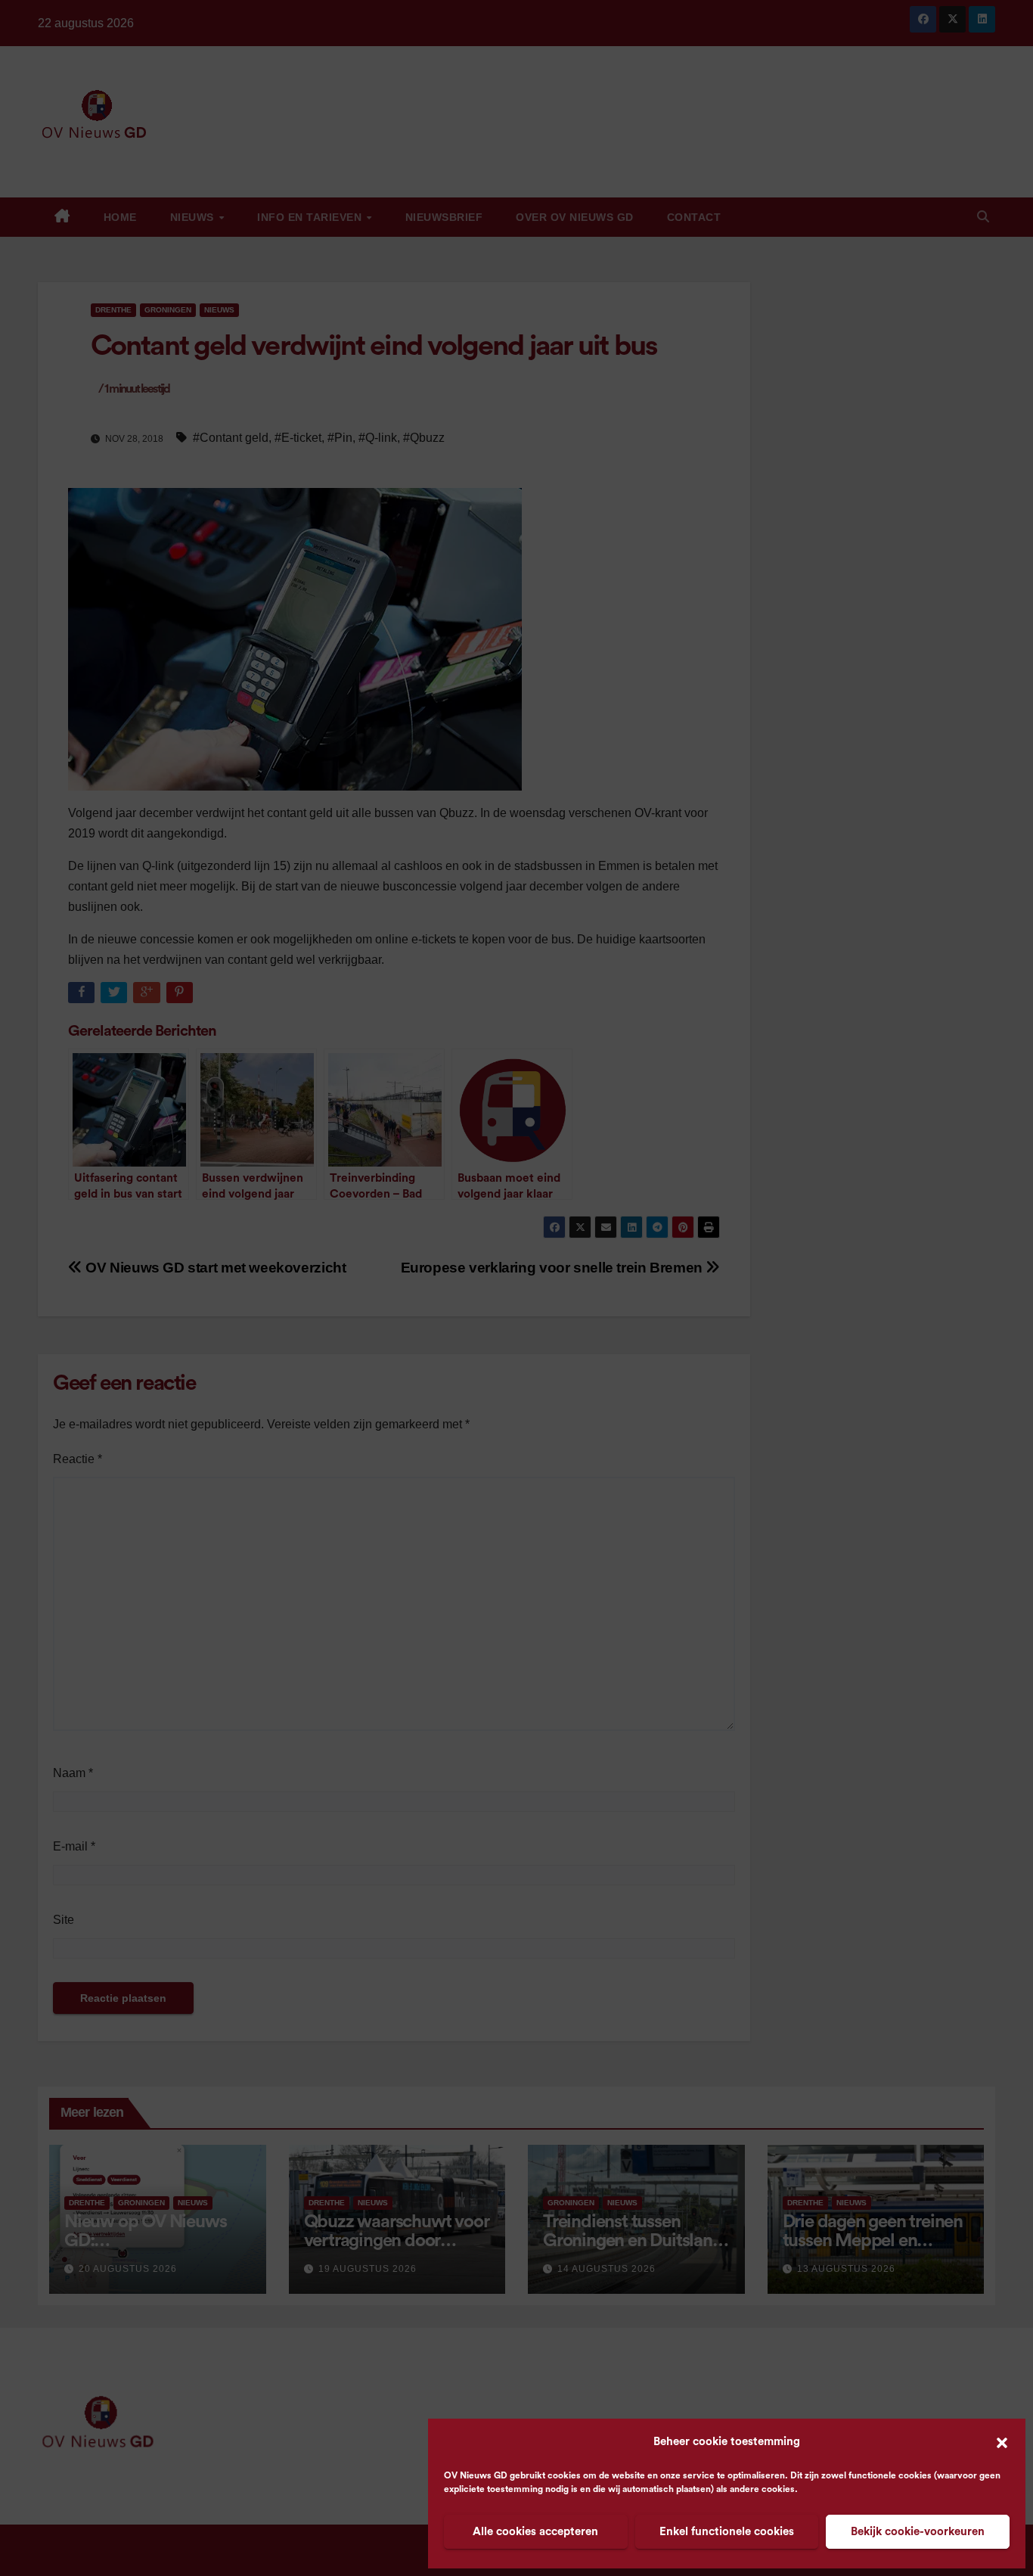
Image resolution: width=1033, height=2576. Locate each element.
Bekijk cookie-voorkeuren (918, 2532)
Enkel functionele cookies (727, 2532)
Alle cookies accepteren (535, 2532)
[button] (1002, 2442)
